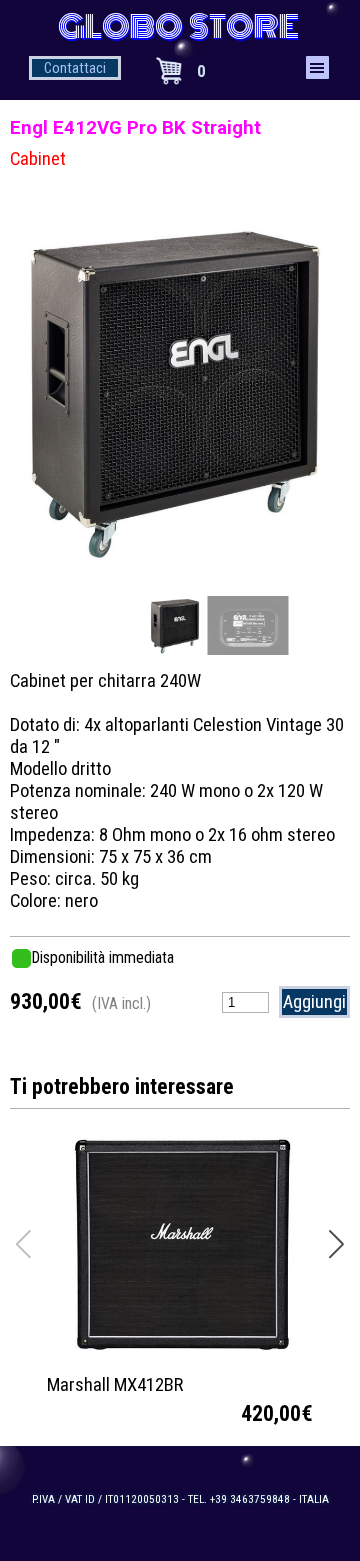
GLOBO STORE (178, 27)
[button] (302, 387)
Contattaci (75, 68)
